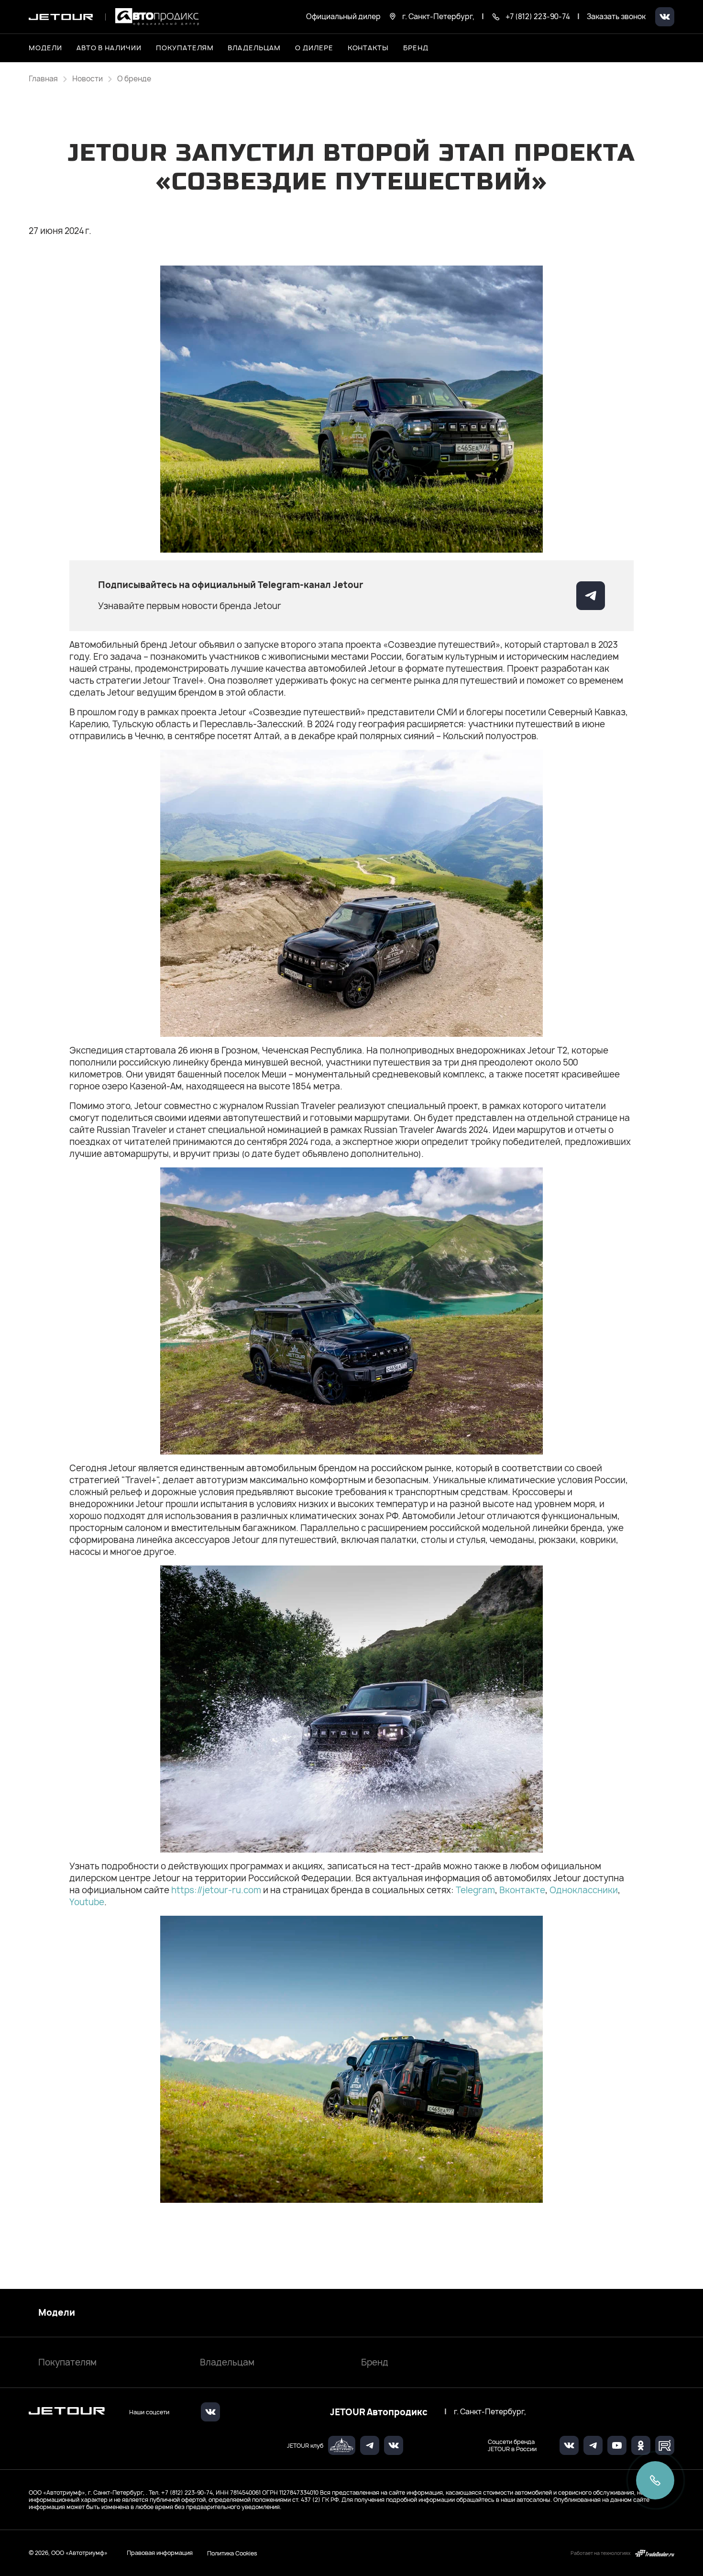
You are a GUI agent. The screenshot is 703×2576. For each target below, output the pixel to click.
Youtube (87, 1902)
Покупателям (67, 2362)
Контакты (368, 48)
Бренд (375, 2362)
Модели (57, 2313)
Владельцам (227, 2362)
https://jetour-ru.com (216, 1890)
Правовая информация (160, 2553)
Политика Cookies (232, 2553)
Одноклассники (584, 1890)
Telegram (475, 1890)
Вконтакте (522, 1890)
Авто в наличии (109, 48)
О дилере (314, 48)
